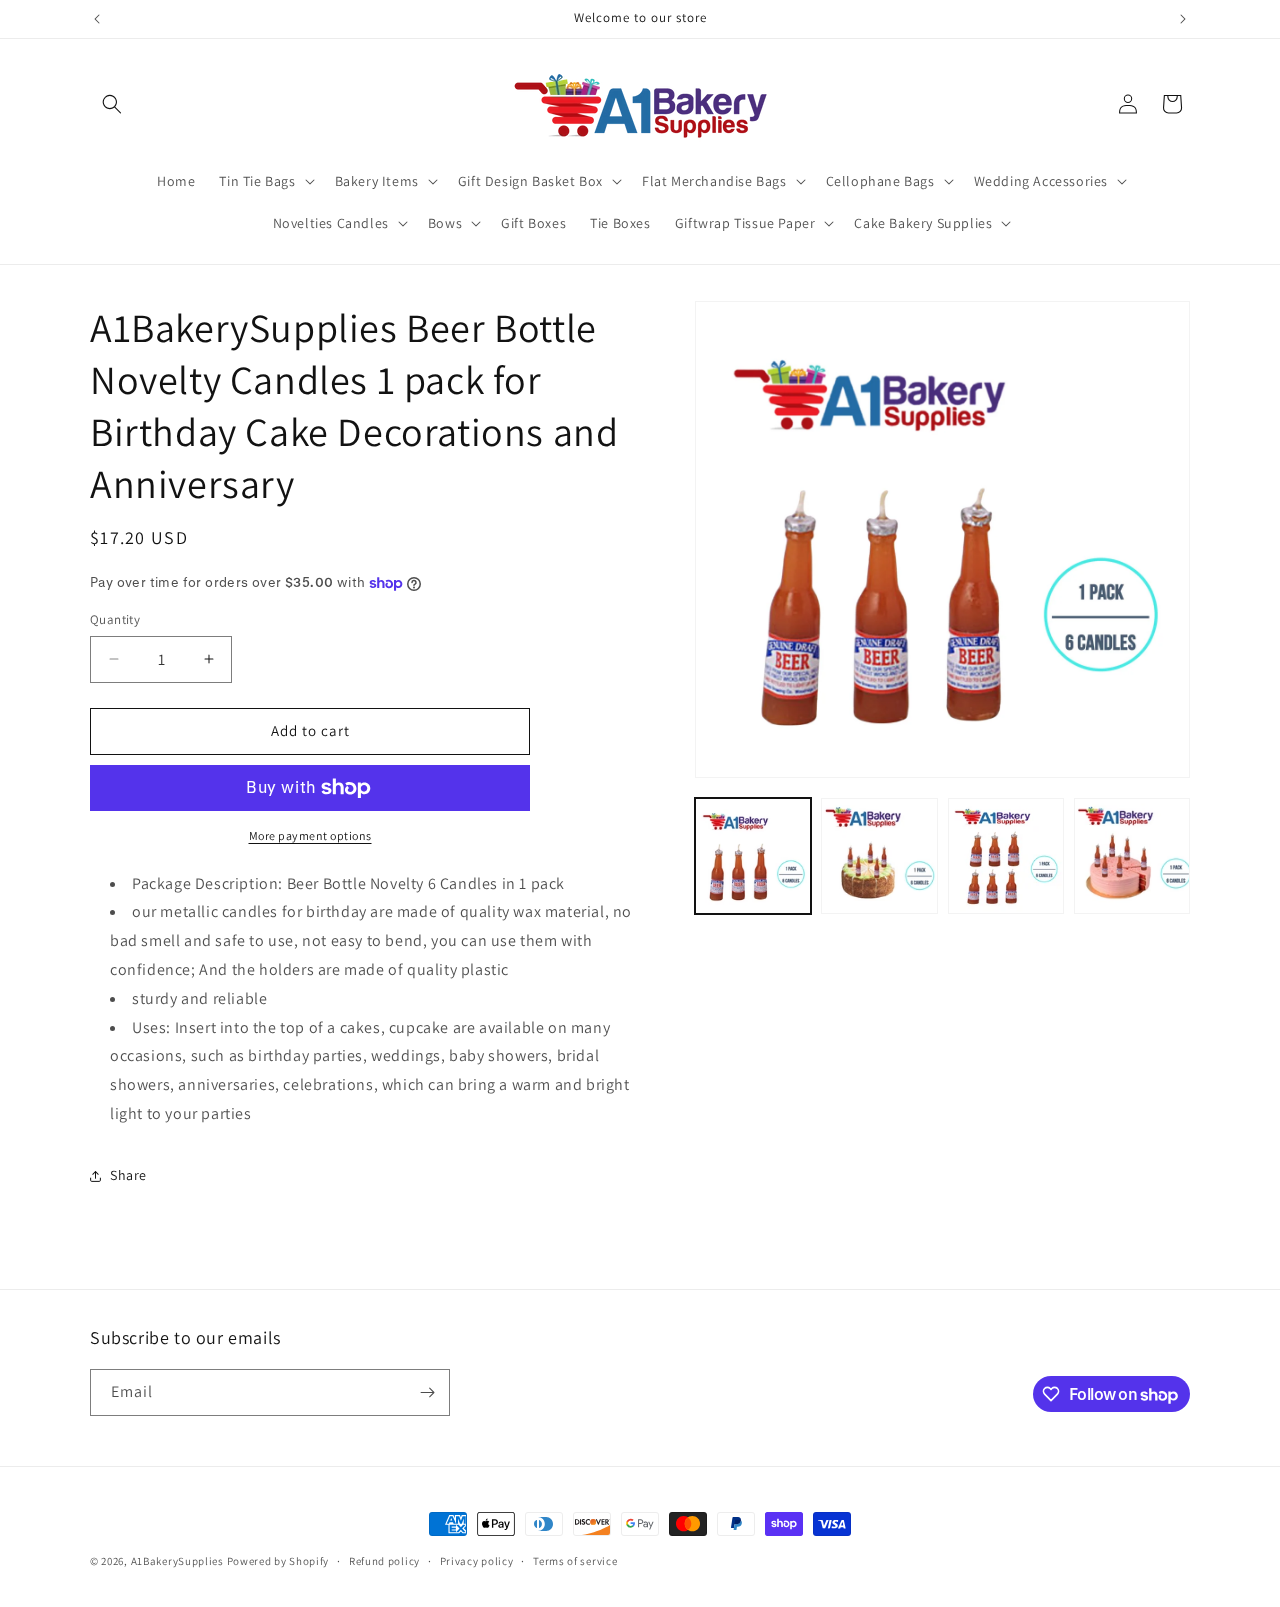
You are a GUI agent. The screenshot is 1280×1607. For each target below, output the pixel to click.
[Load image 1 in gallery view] (753, 856)
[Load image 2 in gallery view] (879, 856)
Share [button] (128, 1175)
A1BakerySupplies (177, 1561)
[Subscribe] (427, 1392)
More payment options (310, 835)
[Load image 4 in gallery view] (1132, 856)
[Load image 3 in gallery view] (1006, 856)
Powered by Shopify (278, 1561)
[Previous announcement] (97, 19)
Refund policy (384, 1561)
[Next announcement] (1183, 19)
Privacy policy (477, 1561)
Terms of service (575, 1561)
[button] (112, 104)
